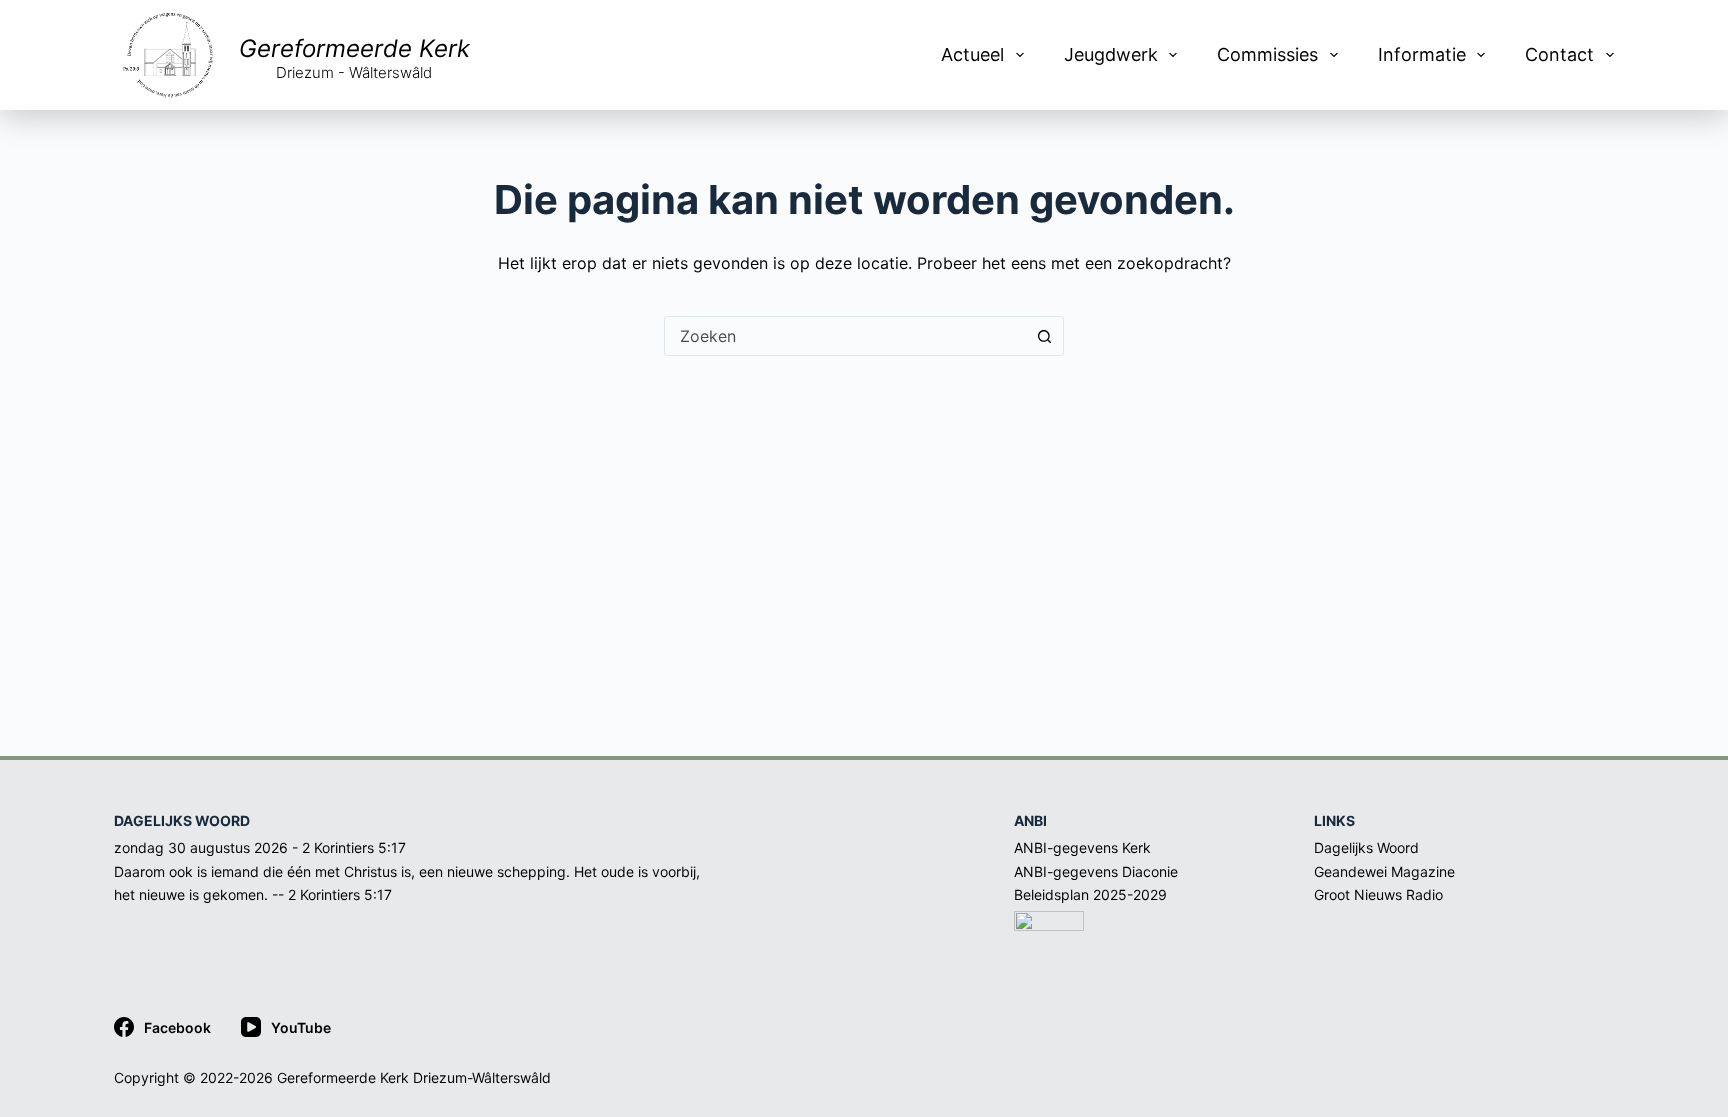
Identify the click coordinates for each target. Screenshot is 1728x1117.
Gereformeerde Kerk (354, 48)
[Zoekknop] (1044, 336)
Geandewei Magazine (1384, 871)
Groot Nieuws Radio (1378, 894)
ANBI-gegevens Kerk (1082, 847)
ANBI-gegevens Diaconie (1096, 871)
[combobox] (845, 336)
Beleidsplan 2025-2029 (1090, 894)
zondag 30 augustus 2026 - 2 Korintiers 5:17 (260, 847)
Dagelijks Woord (1366, 847)
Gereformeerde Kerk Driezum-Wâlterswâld (414, 1077)
